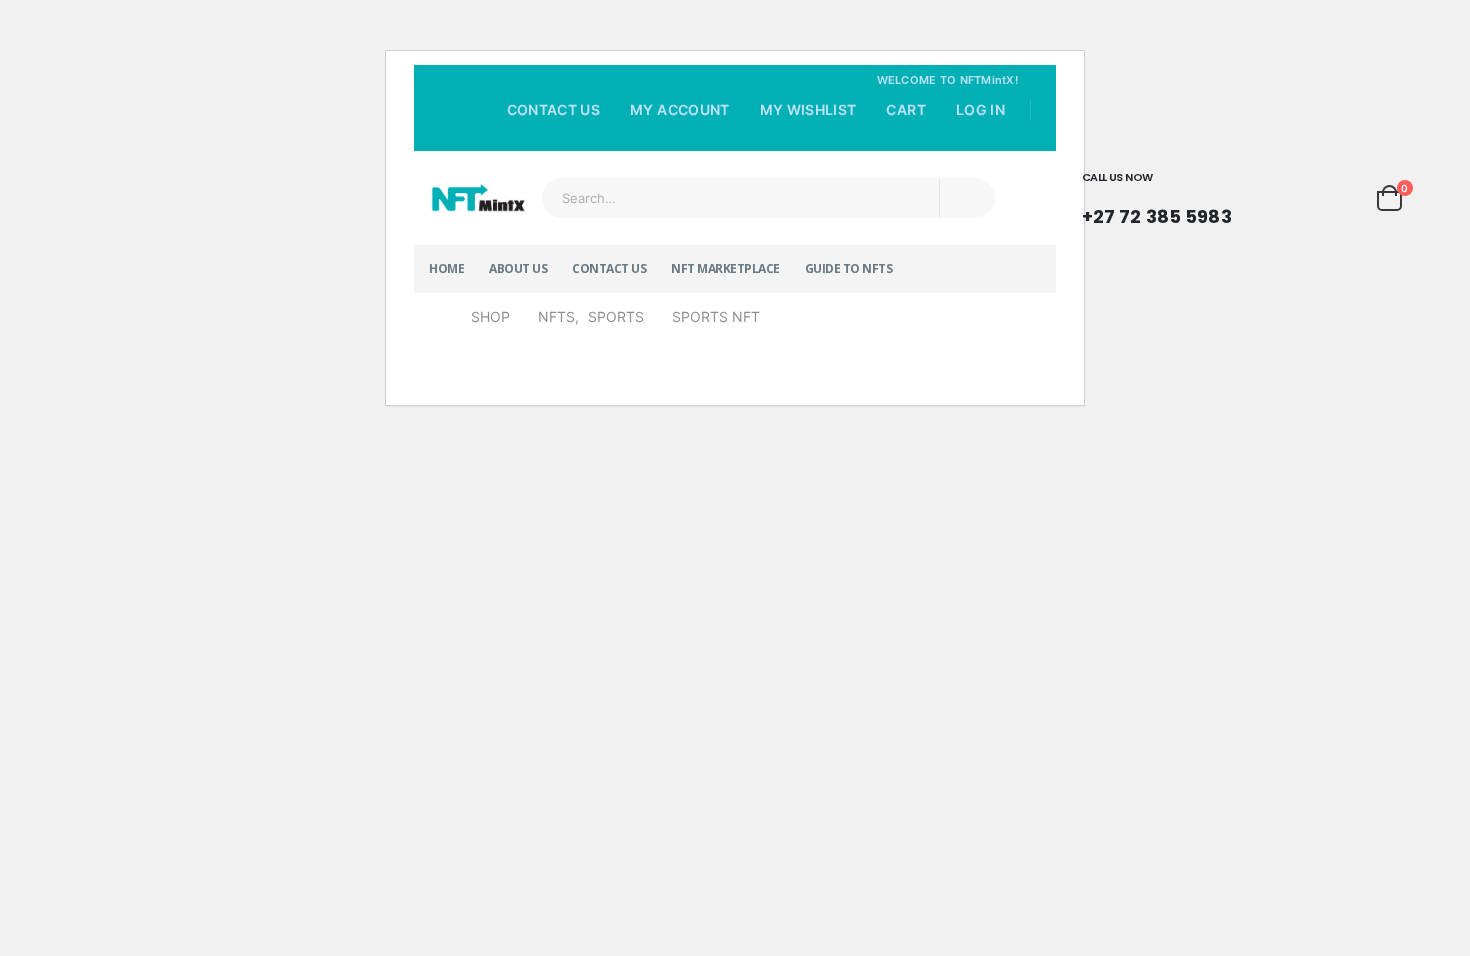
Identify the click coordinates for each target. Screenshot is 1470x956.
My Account (680, 109)
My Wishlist (808, 109)
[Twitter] (1000, 138)
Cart (905, 109)
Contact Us (554, 109)
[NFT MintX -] (478, 198)
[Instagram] (1028, 138)
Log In (980, 109)
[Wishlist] (1338, 198)
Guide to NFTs (849, 268)
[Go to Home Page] (436, 317)
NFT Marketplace (725, 268)
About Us (518, 268)
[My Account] (1284, 198)
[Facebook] (971, 138)
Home (446, 268)
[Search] (967, 198)
